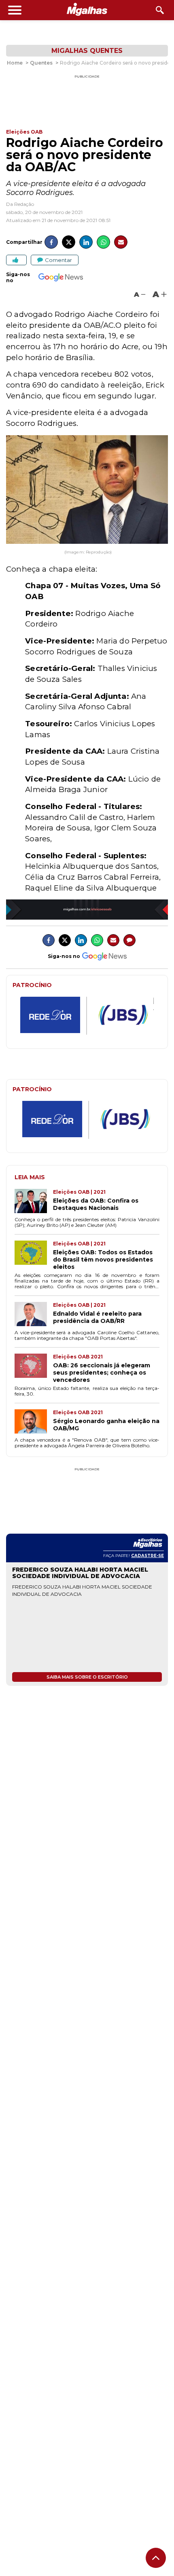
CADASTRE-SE (147, 1556)
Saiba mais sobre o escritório (87, 1677)
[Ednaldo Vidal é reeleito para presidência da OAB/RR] (34, 1315)
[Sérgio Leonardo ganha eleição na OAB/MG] (34, 1422)
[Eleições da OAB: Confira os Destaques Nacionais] (34, 1202)
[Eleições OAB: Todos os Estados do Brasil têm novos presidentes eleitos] (34, 1256)
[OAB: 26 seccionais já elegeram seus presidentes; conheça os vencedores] (34, 1369)
